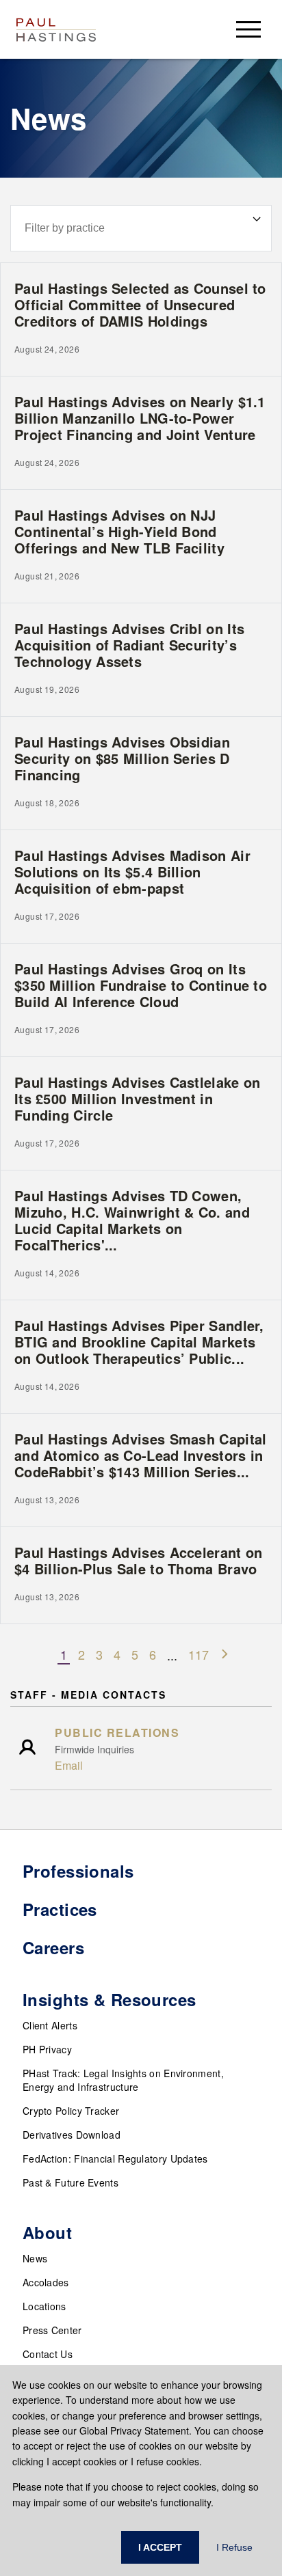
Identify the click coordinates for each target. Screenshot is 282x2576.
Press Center (52, 2330)
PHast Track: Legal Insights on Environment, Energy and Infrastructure (123, 2080)
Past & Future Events (70, 2182)
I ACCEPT (160, 2547)
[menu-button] (248, 29)
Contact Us (48, 2354)
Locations (44, 2306)
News (35, 2258)
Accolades (46, 2282)
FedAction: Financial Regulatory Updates (115, 2159)
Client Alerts (50, 2025)
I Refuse (234, 2547)
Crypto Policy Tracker (71, 2111)
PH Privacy (47, 2049)
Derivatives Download (72, 2135)
